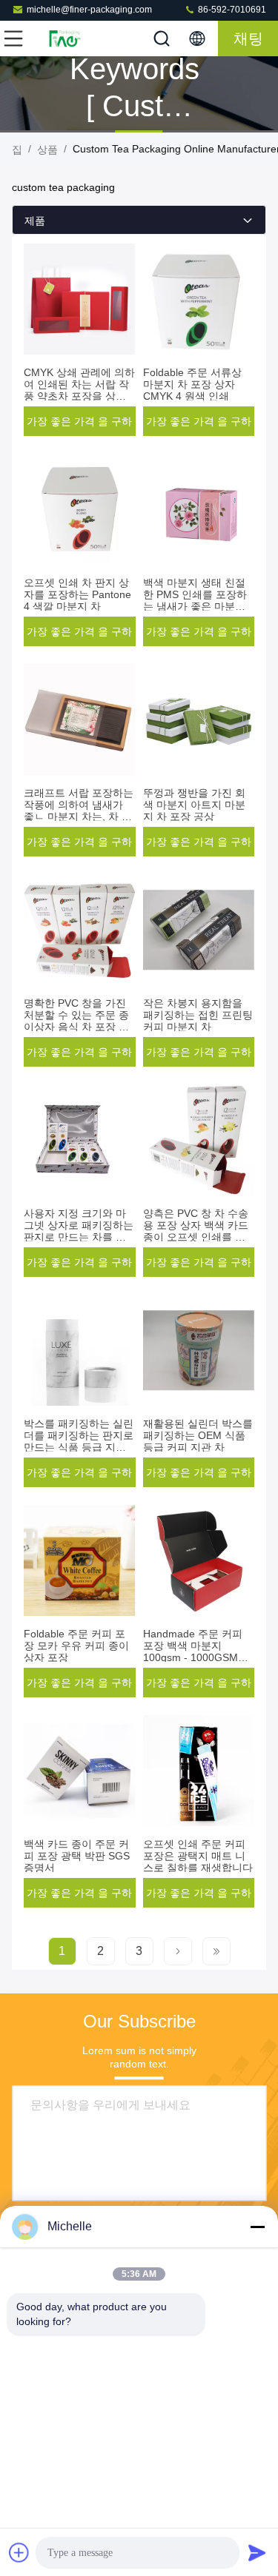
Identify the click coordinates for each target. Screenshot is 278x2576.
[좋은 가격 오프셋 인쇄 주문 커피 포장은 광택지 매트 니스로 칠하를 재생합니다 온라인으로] (199, 1771)
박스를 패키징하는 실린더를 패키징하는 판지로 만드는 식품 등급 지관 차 (79, 1441)
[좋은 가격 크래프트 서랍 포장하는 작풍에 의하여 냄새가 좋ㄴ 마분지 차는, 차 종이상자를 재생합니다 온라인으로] (80, 720)
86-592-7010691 (231, 10)
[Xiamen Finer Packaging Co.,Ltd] (62, 38)
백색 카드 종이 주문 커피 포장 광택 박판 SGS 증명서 (77, 1856)
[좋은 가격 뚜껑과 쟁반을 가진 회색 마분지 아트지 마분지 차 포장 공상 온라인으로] (199, 720)
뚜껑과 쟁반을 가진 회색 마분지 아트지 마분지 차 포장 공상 (194, 805)
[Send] (257, 2552)
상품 (47, 150)
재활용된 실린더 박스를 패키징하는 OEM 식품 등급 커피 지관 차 (198, 1435)
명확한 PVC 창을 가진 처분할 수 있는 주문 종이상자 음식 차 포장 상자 (76, 1021)
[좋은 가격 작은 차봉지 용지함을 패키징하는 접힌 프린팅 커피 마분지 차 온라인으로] (199, 930)
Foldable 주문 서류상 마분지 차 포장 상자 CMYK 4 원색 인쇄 (192, 384)
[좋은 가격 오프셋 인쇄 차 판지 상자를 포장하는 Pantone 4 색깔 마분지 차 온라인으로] (80, 509)
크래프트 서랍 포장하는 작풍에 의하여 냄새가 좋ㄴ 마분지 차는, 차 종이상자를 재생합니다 (79, 811)
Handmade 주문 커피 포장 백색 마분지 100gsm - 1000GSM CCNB (193, 1651)
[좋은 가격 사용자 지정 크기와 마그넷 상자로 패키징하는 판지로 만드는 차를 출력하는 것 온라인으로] (80, 1140)
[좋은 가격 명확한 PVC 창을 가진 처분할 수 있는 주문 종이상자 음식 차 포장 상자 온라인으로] (80, 930)
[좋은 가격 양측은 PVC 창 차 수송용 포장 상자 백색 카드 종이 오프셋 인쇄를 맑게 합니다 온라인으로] (199, 1140)
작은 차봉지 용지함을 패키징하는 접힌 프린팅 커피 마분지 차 (198, 1015)
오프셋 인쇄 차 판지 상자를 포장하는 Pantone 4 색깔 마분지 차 (77, 594)
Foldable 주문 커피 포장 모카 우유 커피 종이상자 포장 (76, 1646)
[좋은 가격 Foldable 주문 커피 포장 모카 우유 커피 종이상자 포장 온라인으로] (80, 1560)
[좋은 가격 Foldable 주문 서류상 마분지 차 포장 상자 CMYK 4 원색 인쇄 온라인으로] (199, 299)
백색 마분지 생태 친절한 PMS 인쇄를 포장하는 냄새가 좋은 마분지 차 (195, 600)
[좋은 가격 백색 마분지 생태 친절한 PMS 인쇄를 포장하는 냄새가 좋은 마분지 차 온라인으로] (199, 509)
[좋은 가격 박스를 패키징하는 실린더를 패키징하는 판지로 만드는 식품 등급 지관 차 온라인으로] (80, 1350)
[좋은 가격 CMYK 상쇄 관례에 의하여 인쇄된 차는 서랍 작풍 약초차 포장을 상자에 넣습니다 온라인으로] (80, 299)
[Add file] (19, 2552)
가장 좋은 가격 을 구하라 (79, 426)
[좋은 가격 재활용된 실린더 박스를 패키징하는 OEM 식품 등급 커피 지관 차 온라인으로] (199, 1350)
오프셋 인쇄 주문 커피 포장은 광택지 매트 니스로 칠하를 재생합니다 (198, 1856)
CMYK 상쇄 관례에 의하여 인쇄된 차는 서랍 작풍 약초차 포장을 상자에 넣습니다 (79, 390)
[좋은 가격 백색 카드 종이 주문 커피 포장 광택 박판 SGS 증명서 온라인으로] (80, 1771)
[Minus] (257, 2227)
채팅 (248, 38)
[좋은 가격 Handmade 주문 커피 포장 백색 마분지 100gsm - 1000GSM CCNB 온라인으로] (199, 1560)
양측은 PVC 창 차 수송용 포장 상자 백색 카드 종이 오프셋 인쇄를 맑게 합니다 (196, 1231)
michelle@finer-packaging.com (89, 10)
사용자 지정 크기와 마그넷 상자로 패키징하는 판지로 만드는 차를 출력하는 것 (79, 1231)
